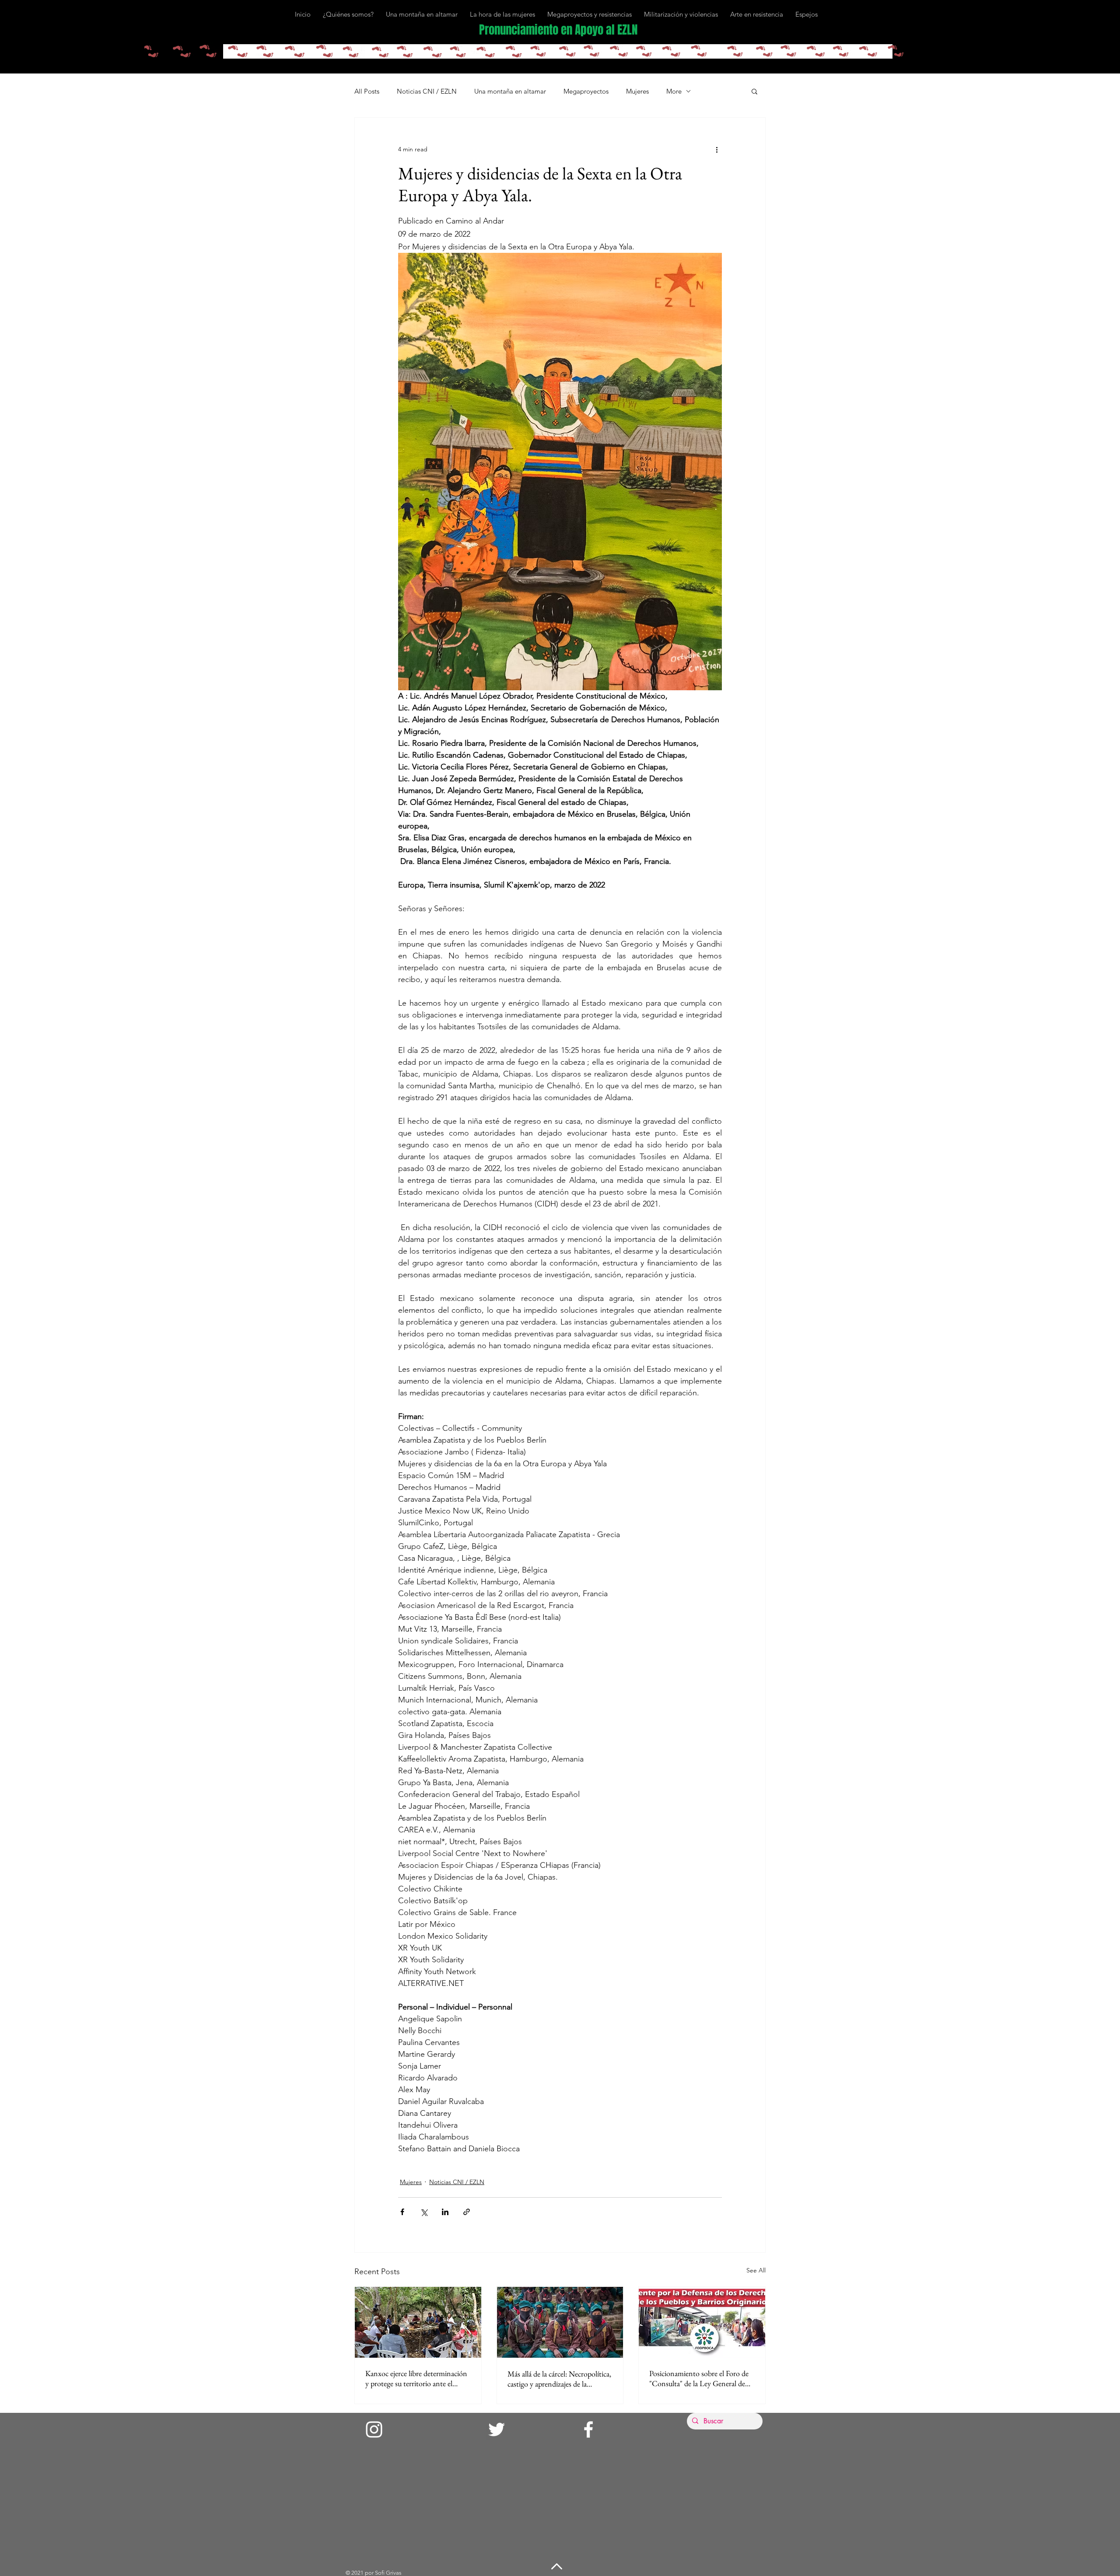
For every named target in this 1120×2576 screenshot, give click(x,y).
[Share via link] (467, 2212)
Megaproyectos (586, 91)
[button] (754, 91)
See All (756, 2270)
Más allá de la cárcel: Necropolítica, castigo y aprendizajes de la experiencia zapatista (559, 2379)
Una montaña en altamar (510, 91)
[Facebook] (588, 2429)
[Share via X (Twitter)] (424, 2212)
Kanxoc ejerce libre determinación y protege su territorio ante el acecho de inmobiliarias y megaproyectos (416, 2378)
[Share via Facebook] (402, 2212)
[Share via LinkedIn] (445, 2212)
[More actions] (717, 149)
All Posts (367, 91)
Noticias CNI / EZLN (427, 91)
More (674, 91)
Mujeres (637, 91)
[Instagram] (374, 2429)
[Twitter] (497, 2429)
